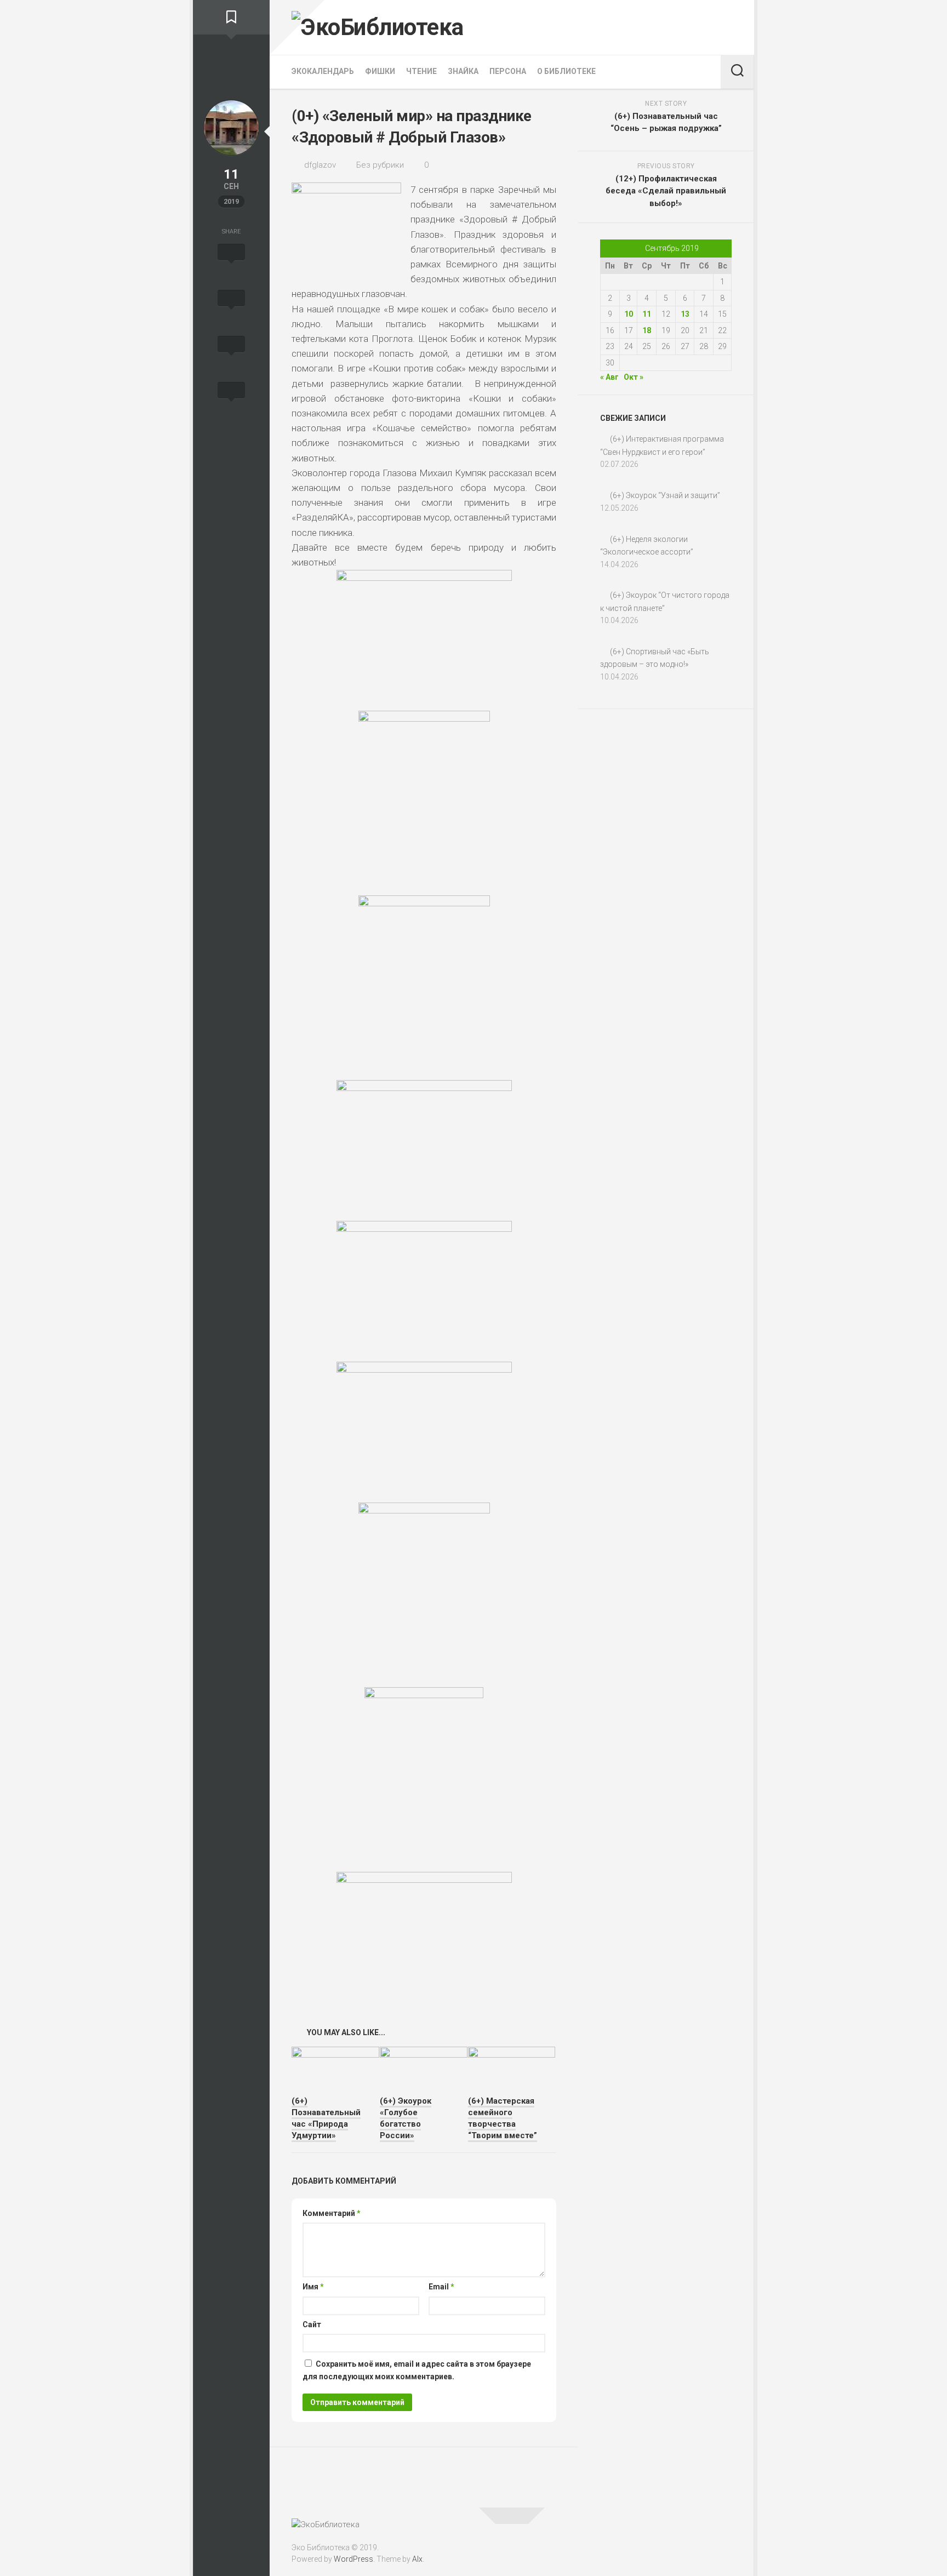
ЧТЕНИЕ (421, 71)
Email (441, 2287)
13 (685, 314)
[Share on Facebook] (231, 310)
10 (629, 314)
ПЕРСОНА (508, 71)
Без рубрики (380, 165)
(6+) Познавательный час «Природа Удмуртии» (326, 2118)
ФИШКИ (380, 71)
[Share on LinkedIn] (231, 402)
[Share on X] (231, 264)
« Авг (609, 377)
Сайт (312, 2324)
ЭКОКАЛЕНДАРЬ (323, 71)
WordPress (353, 2559)
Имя (313, 2287)
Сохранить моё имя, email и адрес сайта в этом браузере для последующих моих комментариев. (417, 2370)
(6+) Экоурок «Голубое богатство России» (406, 2118)
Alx (417, 2559)
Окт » (634, 377)
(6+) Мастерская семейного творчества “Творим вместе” (503, 2118)
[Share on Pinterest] (231, 356)
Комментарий (332, 2213)
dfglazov (320, 165)
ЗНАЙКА (463, 71)
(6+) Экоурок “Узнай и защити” (665, 495)
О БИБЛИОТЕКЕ (566, 71)
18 (647, 330)
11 (647, 314)
